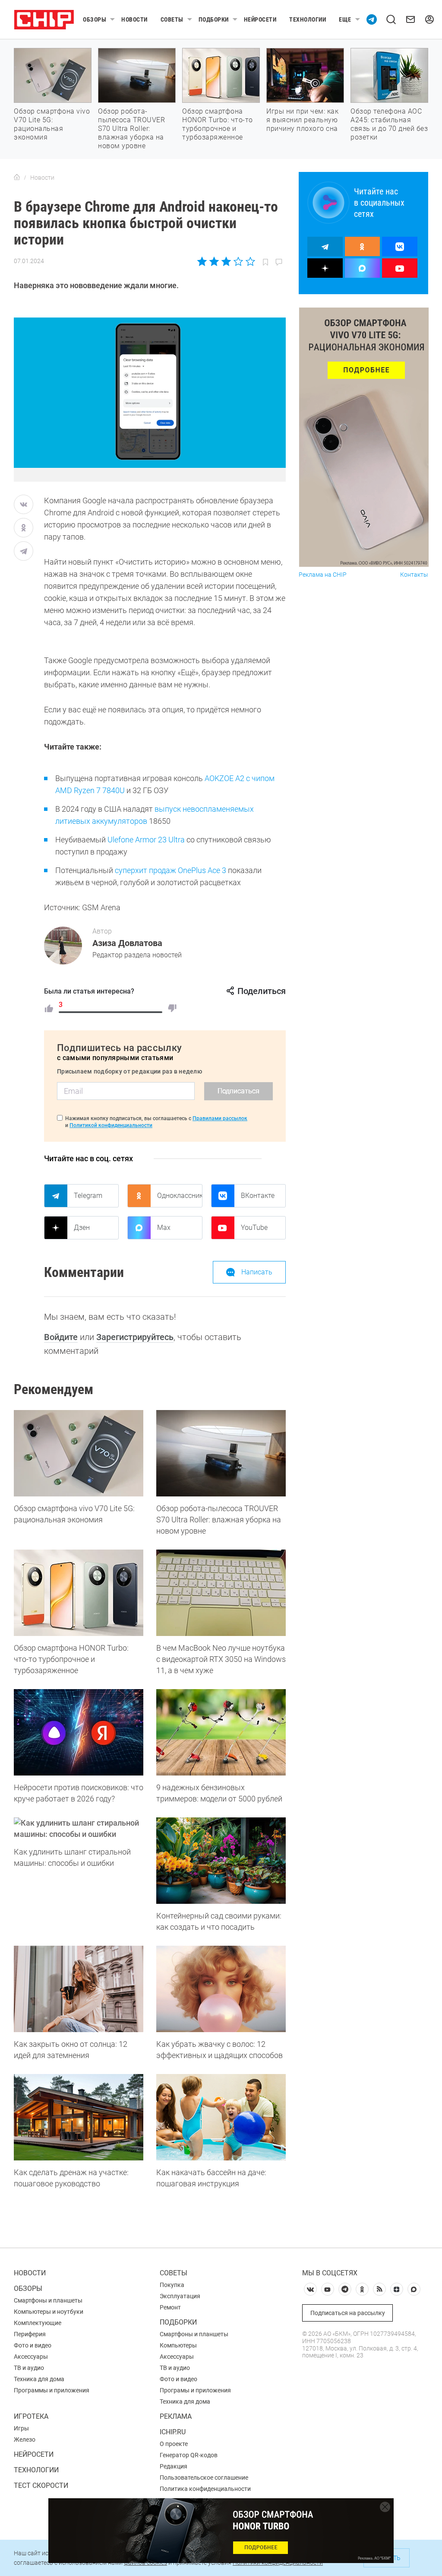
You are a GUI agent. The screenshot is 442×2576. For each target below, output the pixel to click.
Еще (345, 19)
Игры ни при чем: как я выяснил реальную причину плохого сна (302, 120)
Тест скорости (41, 2485)
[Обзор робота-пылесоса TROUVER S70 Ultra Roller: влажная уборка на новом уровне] (221, 1453)
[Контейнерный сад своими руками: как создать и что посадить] (221, 1861)
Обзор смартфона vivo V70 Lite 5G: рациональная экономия (52, 124)
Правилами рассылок (220, 1118)
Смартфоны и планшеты (48, 2300)
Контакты (414, 575)
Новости (134, 19)
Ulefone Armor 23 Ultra (146, 840)
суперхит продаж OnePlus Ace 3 (170, 870)
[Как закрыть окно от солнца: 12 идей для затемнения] (79, 1989)
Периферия (30, 2334)
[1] (49, 1008)
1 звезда (203, 261)
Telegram (88, 1196)
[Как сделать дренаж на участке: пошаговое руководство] (79, 2117)
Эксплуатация (180, 2296)
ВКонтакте (258, 1196)
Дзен (82, 1228)
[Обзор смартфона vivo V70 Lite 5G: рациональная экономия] (79, 1453)
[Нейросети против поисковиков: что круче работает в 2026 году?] (79, 1732)
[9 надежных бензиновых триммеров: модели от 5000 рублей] (221, 1732)
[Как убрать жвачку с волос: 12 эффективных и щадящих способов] (221, 1989)
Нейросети (260, 19)
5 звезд (250, 261)
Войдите (61, 1337)
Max (164, 1228)
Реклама (176, 2416)
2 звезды (214, 261)
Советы (172, 19)
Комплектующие (38, 2323)
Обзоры (95, 19)
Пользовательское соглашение (204, 2478)
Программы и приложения (52, 2390)
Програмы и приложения (195, 2390)
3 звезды (226, 261)
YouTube (254, 1228)
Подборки (214, 19)
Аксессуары (31, 2357)
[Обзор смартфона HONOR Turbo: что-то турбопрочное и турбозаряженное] (79, 1593)
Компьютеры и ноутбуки (49, 2312)
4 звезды (238, 261)
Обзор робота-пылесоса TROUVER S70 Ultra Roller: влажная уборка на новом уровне (131, 129)
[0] (172, 1008)
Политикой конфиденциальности (111, 1125)
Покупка (172, 2285)
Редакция (174, 2466)
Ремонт (170, 2307)
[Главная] (17, 178)
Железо (25, 2439)
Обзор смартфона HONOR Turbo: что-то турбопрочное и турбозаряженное (218, 124)
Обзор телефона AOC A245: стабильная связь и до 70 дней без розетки (389, 124)
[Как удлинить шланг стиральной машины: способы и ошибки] (79, 1829)
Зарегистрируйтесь (135, 1337)
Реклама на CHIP (323, 575)
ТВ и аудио (29, 2368)
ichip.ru (173, 2432)
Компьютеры (178, 2345)
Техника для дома (39, 2379)
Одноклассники (180, 1196)
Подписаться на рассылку (348, 2313)
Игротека (31, 2416)
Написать (257, 1272)
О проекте (174, 2444)
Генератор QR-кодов (189, 2455)
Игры (21, 2428)
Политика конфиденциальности (205, 2489)
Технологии (308, 19)
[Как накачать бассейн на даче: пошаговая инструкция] (221, 2117)
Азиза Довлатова (127, 943)
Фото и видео (33, 2345)
